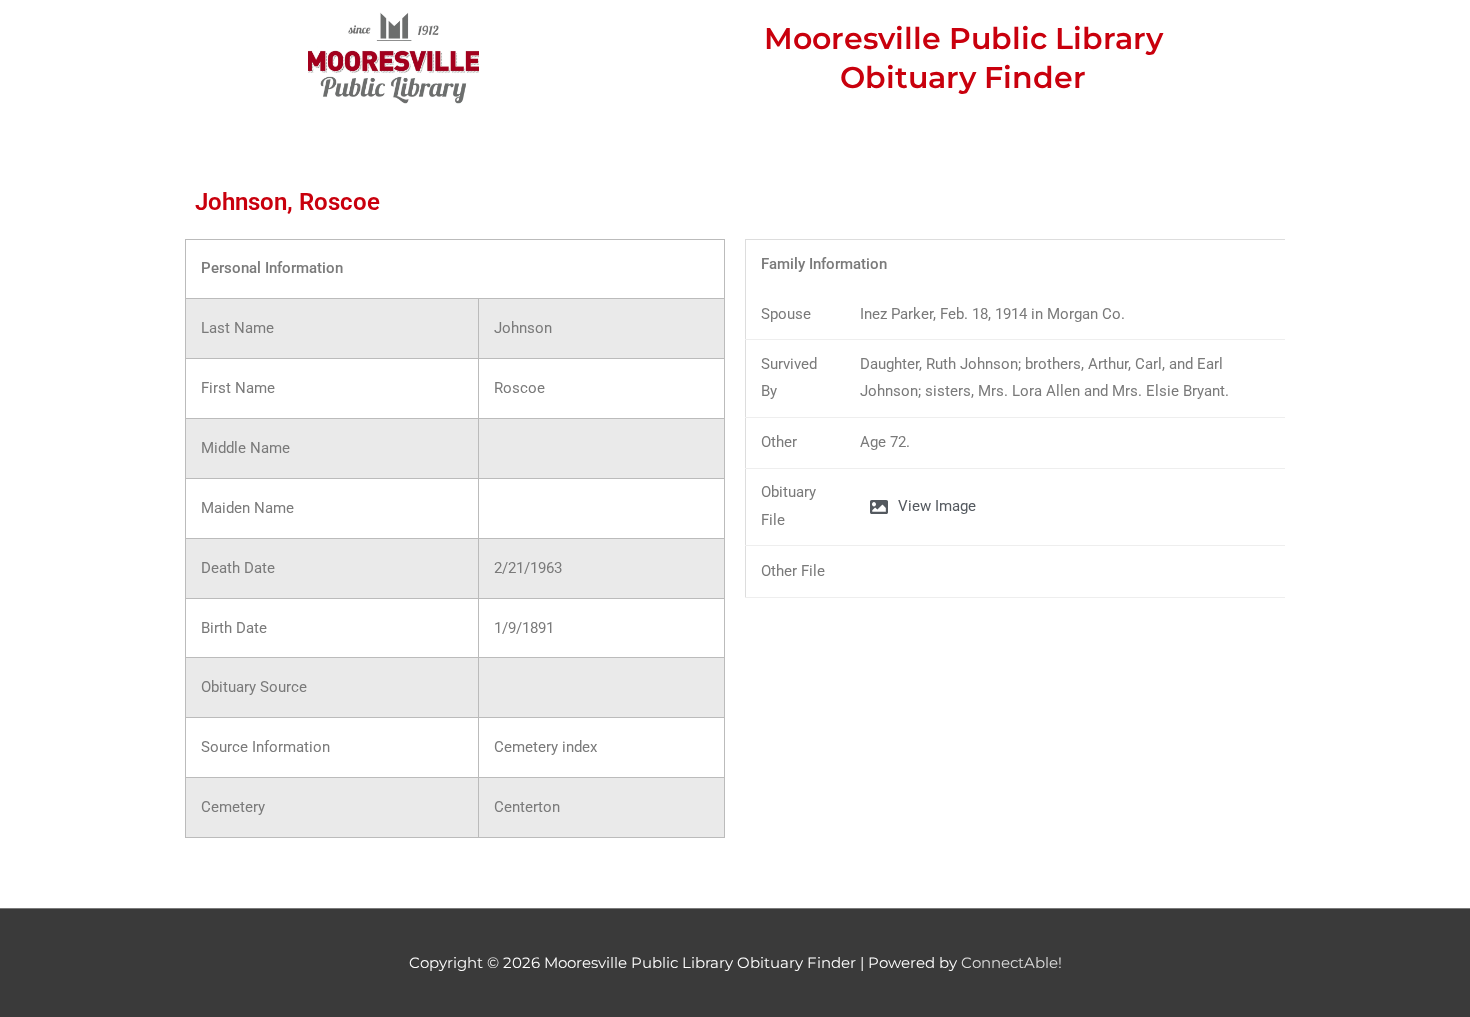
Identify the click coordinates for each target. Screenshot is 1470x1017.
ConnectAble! (1011, 962)
